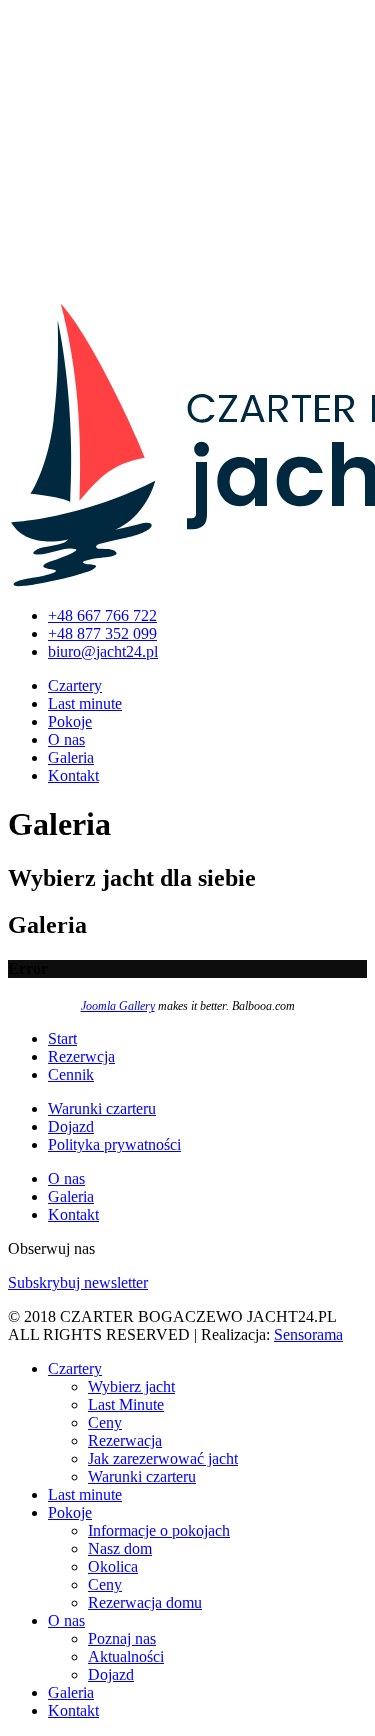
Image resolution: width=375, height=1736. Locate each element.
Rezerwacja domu (145, 1602)
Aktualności (126, 1656)
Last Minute (126, 1404)
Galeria (71, 757)
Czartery (75, 685)
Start (62, 1038)
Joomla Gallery (118, 1006)
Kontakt (73, 775)
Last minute (85, 703)
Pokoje (70, 721)
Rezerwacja (125, 1440)
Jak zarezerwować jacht (163, 1458)
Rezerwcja (81, 1056)
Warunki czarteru (102, 1108)
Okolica (113, 1566)
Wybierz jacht (131, 1386)
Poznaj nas (122, 1638)
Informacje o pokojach (159, 1530)
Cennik (71, 1074)
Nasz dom (120, 1548)
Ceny (105, 1422)
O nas (66, 739)
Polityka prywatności (114, 1144)
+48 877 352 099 (102, 633)
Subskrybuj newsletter (78, 1282)
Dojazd (71, 1126)
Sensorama (308, 1334)
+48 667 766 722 (102, 615)
